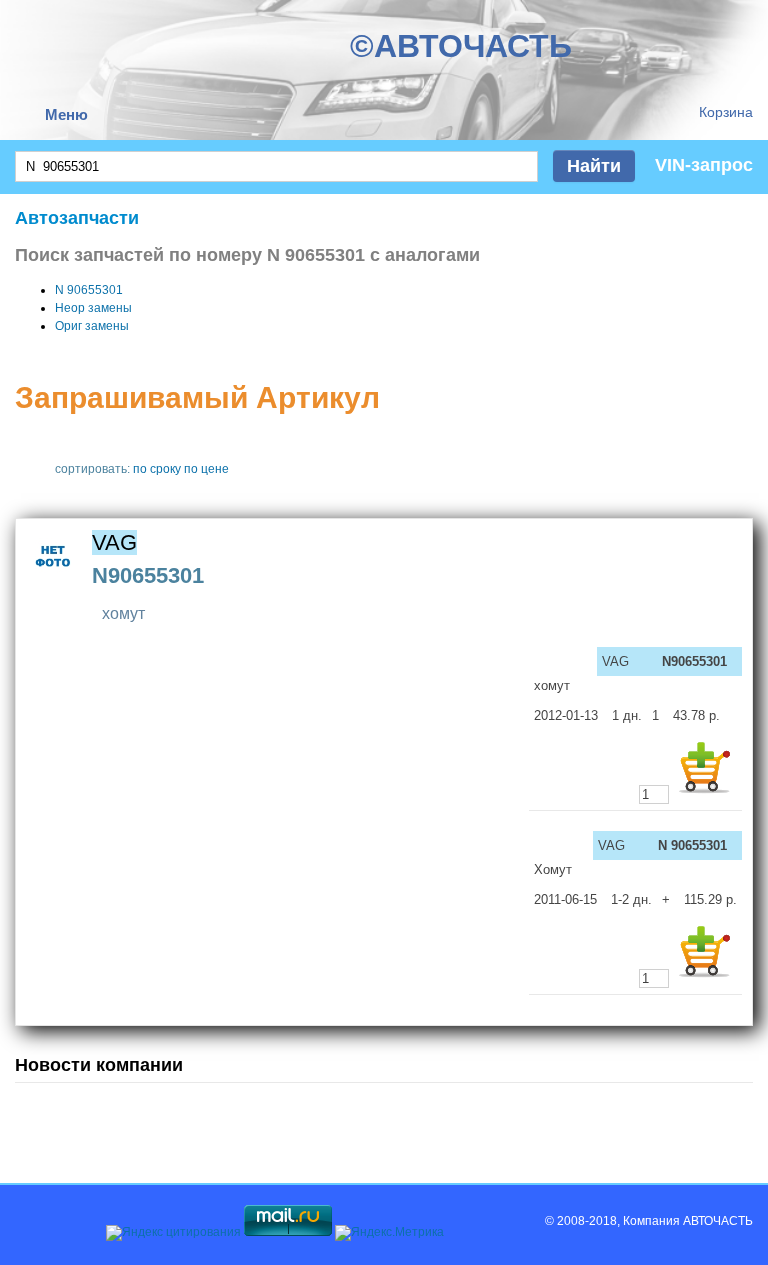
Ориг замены (92, 326)
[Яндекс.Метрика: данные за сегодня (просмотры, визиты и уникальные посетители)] (389, 1233)
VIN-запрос (704, 165)
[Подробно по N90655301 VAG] (53, 580)
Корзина (726, 112)
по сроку (157, 469)
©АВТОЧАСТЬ (461, 46)
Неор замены (93, 308)
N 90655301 (89, 290)
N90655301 (148, 575)
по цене (206, 469)
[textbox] (276, 166)
